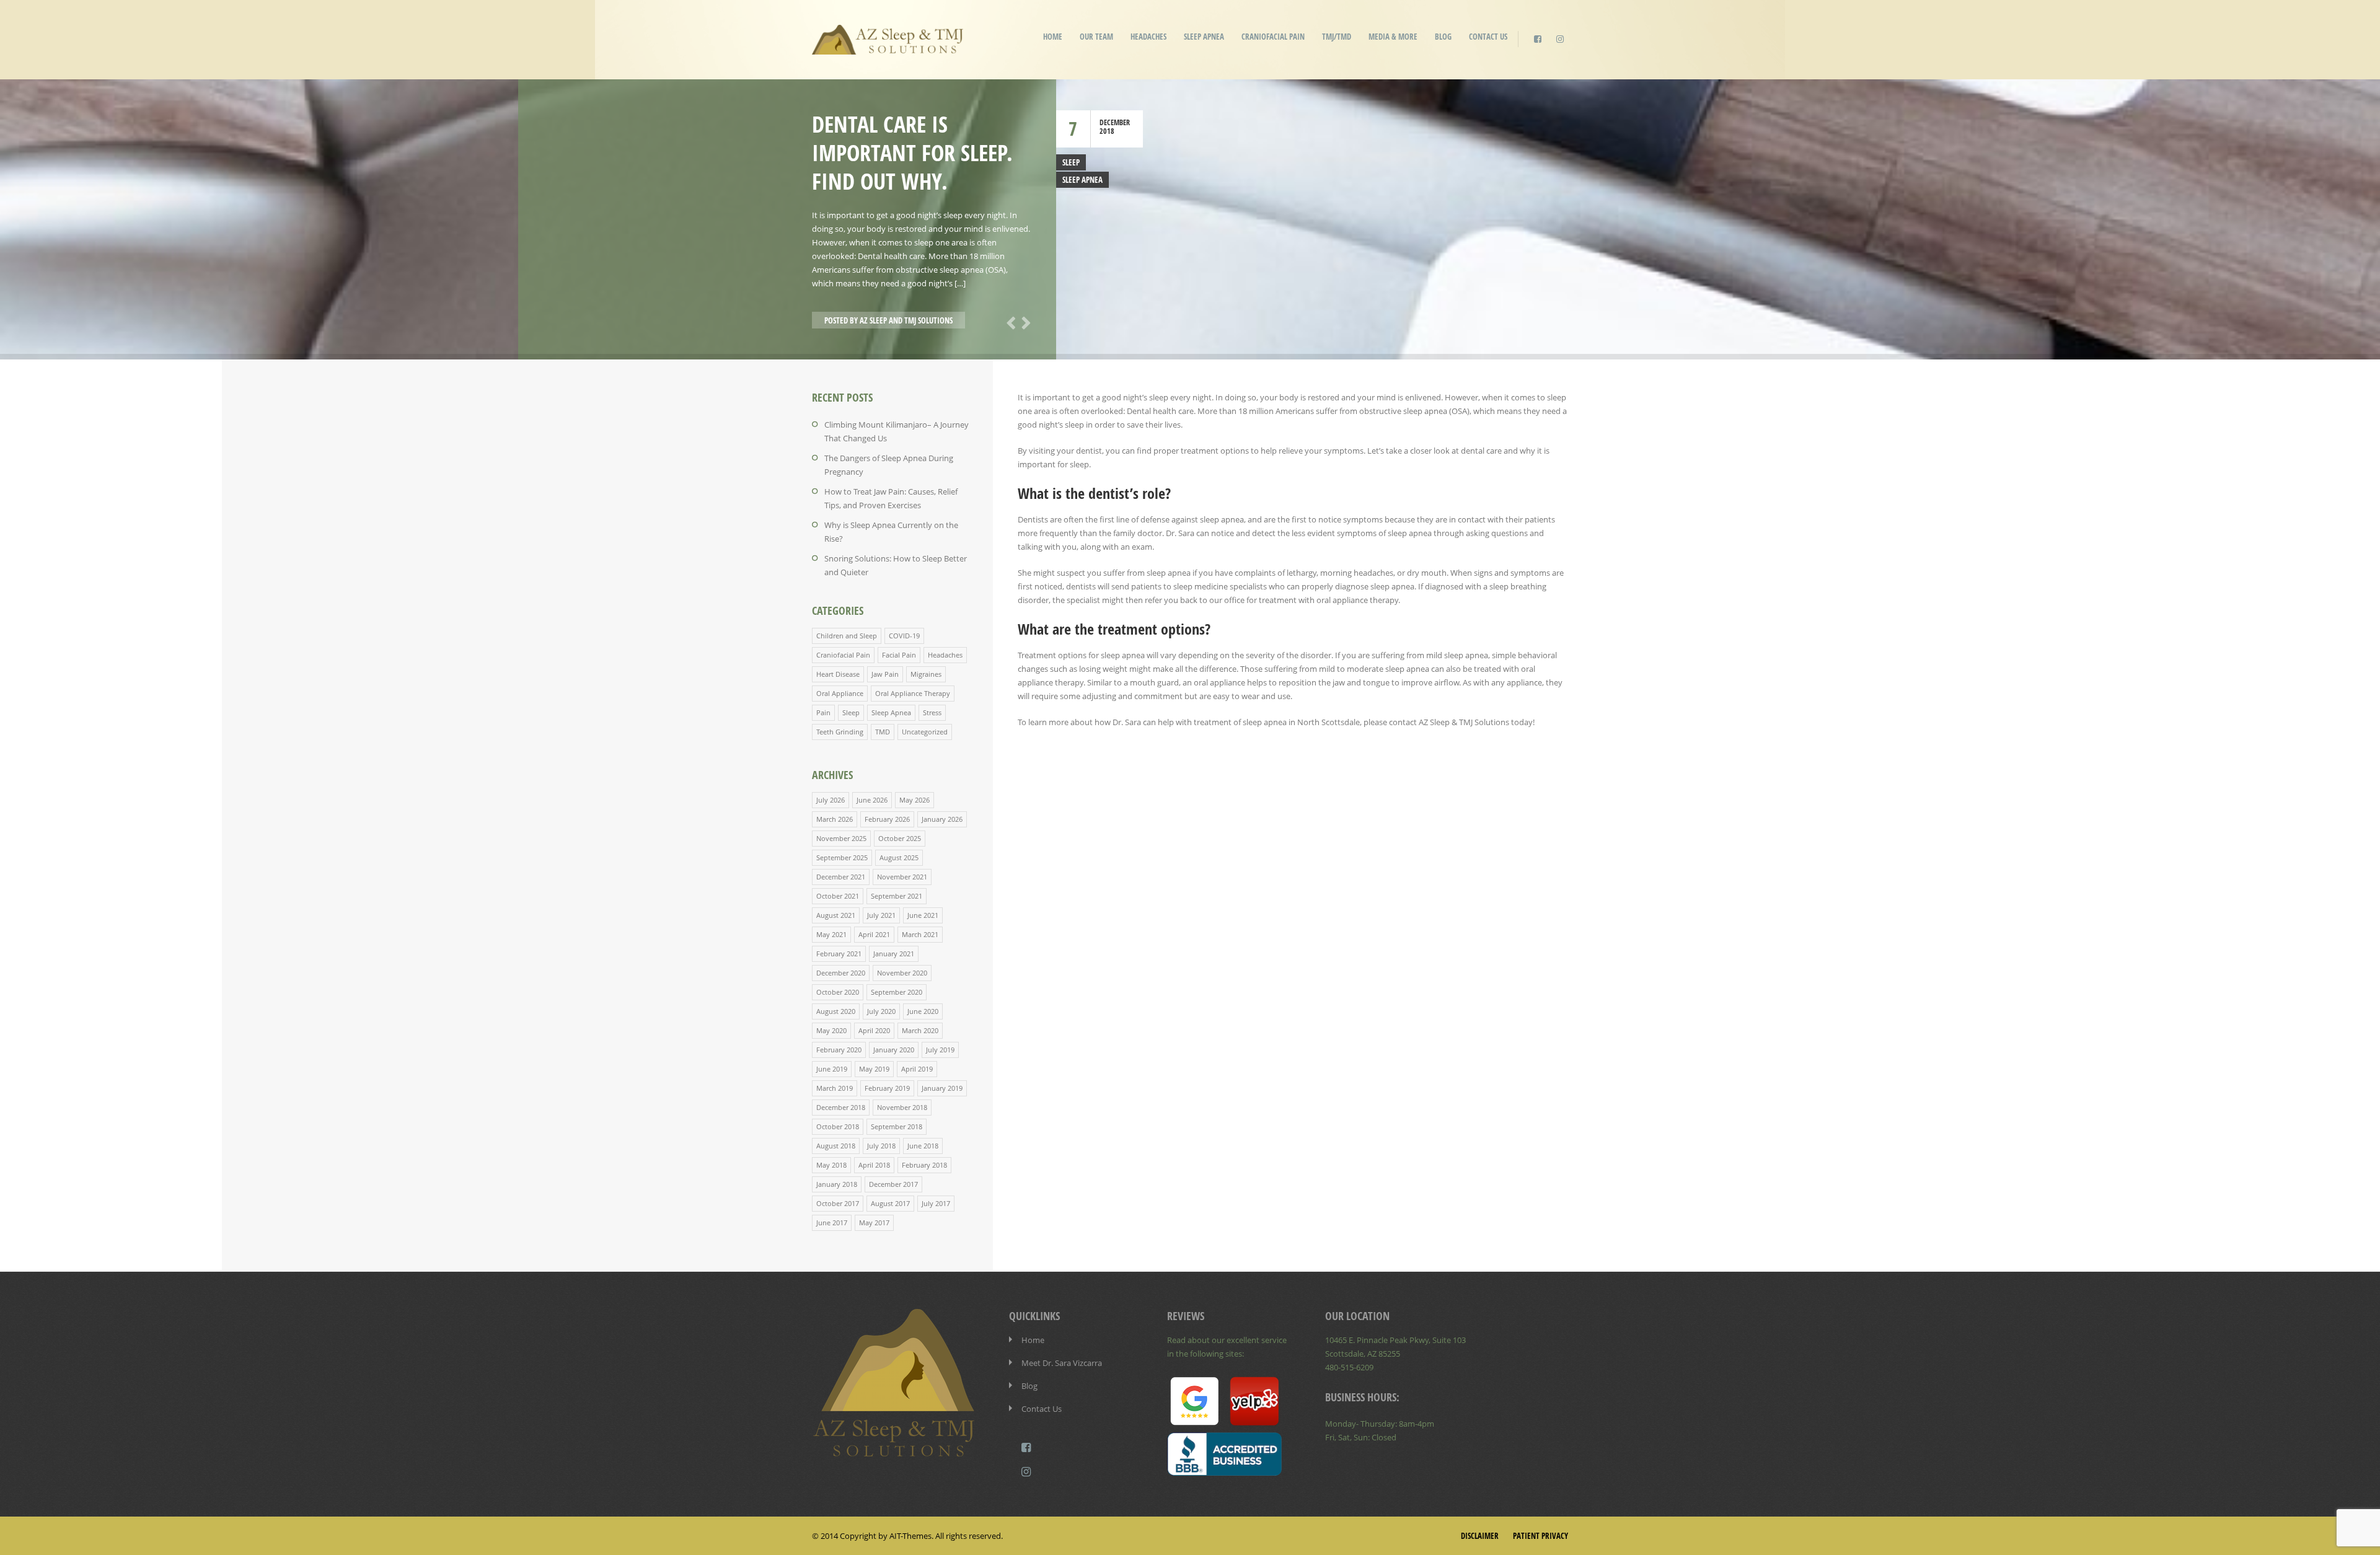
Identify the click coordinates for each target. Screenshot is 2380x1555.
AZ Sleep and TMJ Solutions (906, 320)
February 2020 (839, 1050)
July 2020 (881, 1011)
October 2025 (900, 838)
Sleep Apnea (1204, 37)
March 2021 (920, 934)
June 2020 (923, 1011)
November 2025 (841, 838)
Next (1024, 322)
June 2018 (923, 1146)
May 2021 (831, 934)
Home (1053, 37)
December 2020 (841, 973)
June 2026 (872, 800)
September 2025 (842, 857)
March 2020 (920, 1030)
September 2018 (897, 1126)
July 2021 (881, 915)
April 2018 (874, 1165)
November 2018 (902, 1107)
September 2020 (897, 992)
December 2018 (841, 1107)
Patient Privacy (1540, 1536)
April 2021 (874, 934)
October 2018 (838, 1126)
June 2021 (923, 915)
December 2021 (841, 877)
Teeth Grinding (840, 732)
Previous (1009, 322)
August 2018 (836, 1146)
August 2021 (836, 915)
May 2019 (874, 1069)
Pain (823, 712)
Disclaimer (1480, 1536)
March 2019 (835, 1088)
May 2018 (831, 1165)
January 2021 (894, 954)
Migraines (926, 674)
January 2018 (837, 1184)
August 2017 (890, 1203)
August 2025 (899, 857)
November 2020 (902, 973)
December (1115, 122)
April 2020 (874, 1030)
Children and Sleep (847, 636)
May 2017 (874, 1222)
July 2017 (936, 1203)
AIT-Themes (910, 1536)
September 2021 (897, 896)
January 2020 (894, 1050)
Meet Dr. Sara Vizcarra (1062, 1363)
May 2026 (915, 800)
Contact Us (1488, 37)
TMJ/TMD (1337, 37)
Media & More (1393, 37)
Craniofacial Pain (1273, 37)
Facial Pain (899, 655)
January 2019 (942, 1088)
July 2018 (881, 1146)
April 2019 (917, 1069)
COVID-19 (904, 636)
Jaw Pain (885, 674)
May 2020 (831, 1030)
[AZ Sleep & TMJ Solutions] (888, 46)
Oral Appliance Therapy (913, 693)
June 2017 (832, 1222)
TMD (883, 732)
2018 (1107, 131)
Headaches (1148, 37)
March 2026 (835, 819)
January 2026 (942, 819)
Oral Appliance (840, 693)
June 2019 (832, 1069)
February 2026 (887, 819)
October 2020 (838, 992)
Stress (932, 712)
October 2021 (838, 896)
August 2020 (836, 1011)
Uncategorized (925, 732)
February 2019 (887, 1088)
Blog (1443, 37)
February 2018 (924, 1165)
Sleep (1071, 162)
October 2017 (838, 1203)
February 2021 (839, 954)
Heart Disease (838, 674)
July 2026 (831, 800)
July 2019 (940, 1050)
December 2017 (893, 1184)
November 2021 (902, 877)
